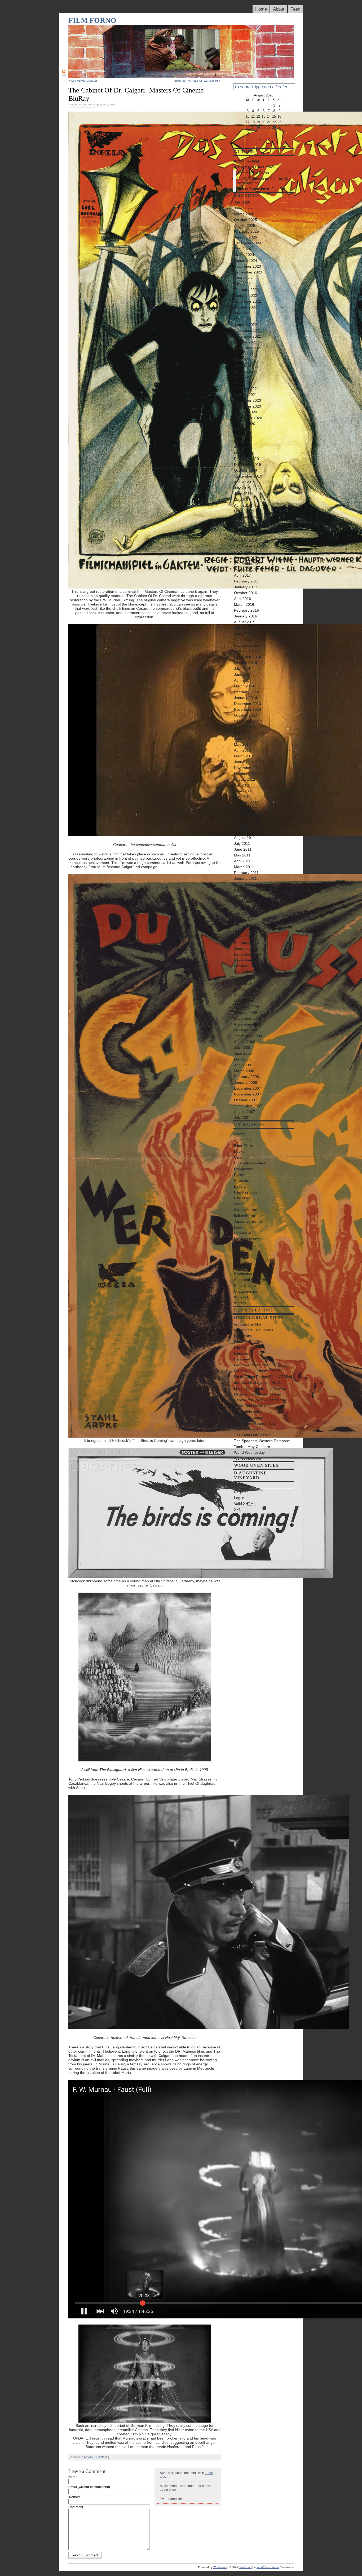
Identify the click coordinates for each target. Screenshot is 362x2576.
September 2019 (248, 476)
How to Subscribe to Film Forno (263, 189)
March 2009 (244, 1001)
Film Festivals (246, 1192)
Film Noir (242, 1198)
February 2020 (246, 459)
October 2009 (246, 966)
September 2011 (248, 832)
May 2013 (242, 744)
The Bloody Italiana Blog (254, 1423)
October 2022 (246, 307)
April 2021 (242, 377)
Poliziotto (242, 1262)
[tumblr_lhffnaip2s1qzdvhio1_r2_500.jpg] (145, 1760)
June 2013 (243, 739)
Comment (76, 2507)
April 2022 (242, 319)
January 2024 (246, 260)
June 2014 (243, 674)
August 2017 (245, 569)
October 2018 (246, 540)
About (279, 9)
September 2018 (248, 546)
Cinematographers (250, 1163)
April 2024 (242, 249)
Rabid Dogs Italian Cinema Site (260, 1400)
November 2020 (248, 406)
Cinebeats (242, 1336)
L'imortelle (243, 1233)
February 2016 (246, 610)
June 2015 (243, 634)
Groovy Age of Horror (252, 1365)
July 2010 (242, 913)
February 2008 (246, 1077)
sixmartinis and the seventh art (260, 1412)
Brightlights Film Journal (254, 1330)
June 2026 (243, 208)
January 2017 (246, 587)
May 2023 (242, 284)
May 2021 (242, 371)
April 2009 (242, 995)
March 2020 (244, 453)
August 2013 (245, 727)
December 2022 (248, 301)
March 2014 (244, 686)
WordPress (243, 1515)
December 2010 (248, 884)
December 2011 (247, 814)
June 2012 (243, 791)
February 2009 (246, 1007)
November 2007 (248, 1094)
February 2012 (246, 803)
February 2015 (246, 645)
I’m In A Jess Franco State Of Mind (263, 1377)
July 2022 (242, 313)
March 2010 (244, 937)
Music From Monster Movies (258, 1394)
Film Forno (92, 20)
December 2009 (248, 954)
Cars (238, 1157)
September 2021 (248, 348)
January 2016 (246, 616)
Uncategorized (246, 1291)
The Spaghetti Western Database (262, 1441)
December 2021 (248, 330)
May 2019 (242, 500)
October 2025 (246, 220)
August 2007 (245, 1112)
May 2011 (242, 855)
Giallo (239, 1204)
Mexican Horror (247, 1239)
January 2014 (246, 698)
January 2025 (246, 237)
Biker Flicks (244, 1146)
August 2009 (245, 978)
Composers (244, 1169)
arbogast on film (248, 1324)
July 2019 (242, 488)
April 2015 (242, 639)
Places (240, 1251)
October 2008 (246, 1030)
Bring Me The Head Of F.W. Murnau (196, 81)
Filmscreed (243, 1353)
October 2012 (246, 774)
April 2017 (242, 575)
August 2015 (245, 622)
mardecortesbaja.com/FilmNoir (260, 1382)
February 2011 (246, 873)
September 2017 (248, 564)
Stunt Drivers (245, 1285)
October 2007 (246, 1100)
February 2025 (246, 231)
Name (73, 2477)
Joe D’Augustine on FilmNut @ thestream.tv (262, 181)
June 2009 (243, 983)
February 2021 (246, 389)
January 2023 (246, 295)
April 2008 (242, 1065)
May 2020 (242, 441)
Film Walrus (244, 1347)
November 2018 (248, 534)
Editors (240, 1186)
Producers (243, 1268)
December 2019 (248, 465)
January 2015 (246, 651)
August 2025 (245, 226)
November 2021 (248, 336)
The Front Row (247, 1429)
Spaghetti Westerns (250, 1280)
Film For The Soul (249, 1342)
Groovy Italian (246, 1210)
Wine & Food (245, 1297)
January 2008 (246, 1082)
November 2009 (248, 960)
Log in (239, 1498)
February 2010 (246, 943)
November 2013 (248, 709)
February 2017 (246, 581)
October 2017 (246, 558)
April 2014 (242, 680)
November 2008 (248, 1024)
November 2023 (248, 266)
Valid (245, 1504)
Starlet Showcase (249, 1417)
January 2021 (246, 395)
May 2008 (242, 1059)
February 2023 (246, 290)
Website (74, 2497)
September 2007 (248, 1106)
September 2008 (248, 1036)
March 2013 (244, 756)
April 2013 (242, 750)
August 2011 (244, 838)
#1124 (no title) (247, 161)
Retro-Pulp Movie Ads (252, 1406)
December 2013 (248, 704)
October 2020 (246, 412)
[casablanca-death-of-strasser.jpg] (209, 2028)
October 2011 (245, 826)
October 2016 (246, 593)
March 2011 (244, 867)
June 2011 (243, 849)
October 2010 (246, 896)
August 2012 (245, 779)
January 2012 (246, 808)
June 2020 (243, 435)
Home (261, 9)
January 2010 (246, 948)
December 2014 (248, 657)
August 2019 (245, 482)
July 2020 (242, 430)
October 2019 (246, 470)
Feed (295, 9)
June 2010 (243, 919)
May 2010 (242, 925)
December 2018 (248, 529)
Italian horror (245, 1216)
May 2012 (242, 797)
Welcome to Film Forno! (254, 167)
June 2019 (243, 494)
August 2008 (245, 1042)
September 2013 (248, 721)
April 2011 (242, 861)
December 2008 (248, 1018)
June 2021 (243, 365)
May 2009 (242, 989)
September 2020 (248, 418)
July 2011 (242, 843)
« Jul (263, 139)
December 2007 (248, 1088)
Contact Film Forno (253, 173)
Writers (240, 1303)
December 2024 (248, 243)
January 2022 (246, 325)
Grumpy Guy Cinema (252, 1371)
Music (239, 1245)
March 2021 (244, 383)
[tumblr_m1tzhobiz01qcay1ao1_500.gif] (145, 2421)
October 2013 (246, 715)
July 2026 (242, 202)
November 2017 (248, 552)
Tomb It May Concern (252, 1447)
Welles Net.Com (248, 1458)
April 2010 (242, 931)
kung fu (240, 1227)
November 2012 (248, 768)
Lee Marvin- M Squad (84, 81)
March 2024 (244, 255)
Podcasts (242, 1256)
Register (241, 1492)
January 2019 (246, 523)
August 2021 (245, 354)
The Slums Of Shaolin (252, 1435)
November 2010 (248, 890)
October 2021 (246, 342)
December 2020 (248, 400)
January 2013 (246, 762)
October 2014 (246, 663)
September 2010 (248, 902)
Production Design (249, 1274)
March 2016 (244, 604)
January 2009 (246, 1013)
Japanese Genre (248, 1221)
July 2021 (242, 360)
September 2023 (248, 272)
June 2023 (243, 278)
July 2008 (242, 1048)
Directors (101, 2457)
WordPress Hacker (268, 2567)
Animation (242, 1140)
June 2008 (243, 1053)
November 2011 (247, 820)
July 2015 (242, 628)
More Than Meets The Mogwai (260, 1388)
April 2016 (242, 599)
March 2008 (244, 1071)
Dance (239, 1175)
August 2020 (245, 424)
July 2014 (242, 669)
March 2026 (244, 214)
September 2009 (248, 972)
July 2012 (242, 785)
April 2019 (242, 505)
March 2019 (244, 511)
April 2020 (242, 447)
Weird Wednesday (249, 1452)
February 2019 (246, 517)
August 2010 (245, 908)
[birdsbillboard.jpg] (201, 1577)
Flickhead (242, 1359)
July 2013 (242, 733)
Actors (88, 2457)
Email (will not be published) (89, 2487)
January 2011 (245, 878)
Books (239, 1151)
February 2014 (246, 692)
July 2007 (242, 1117)
